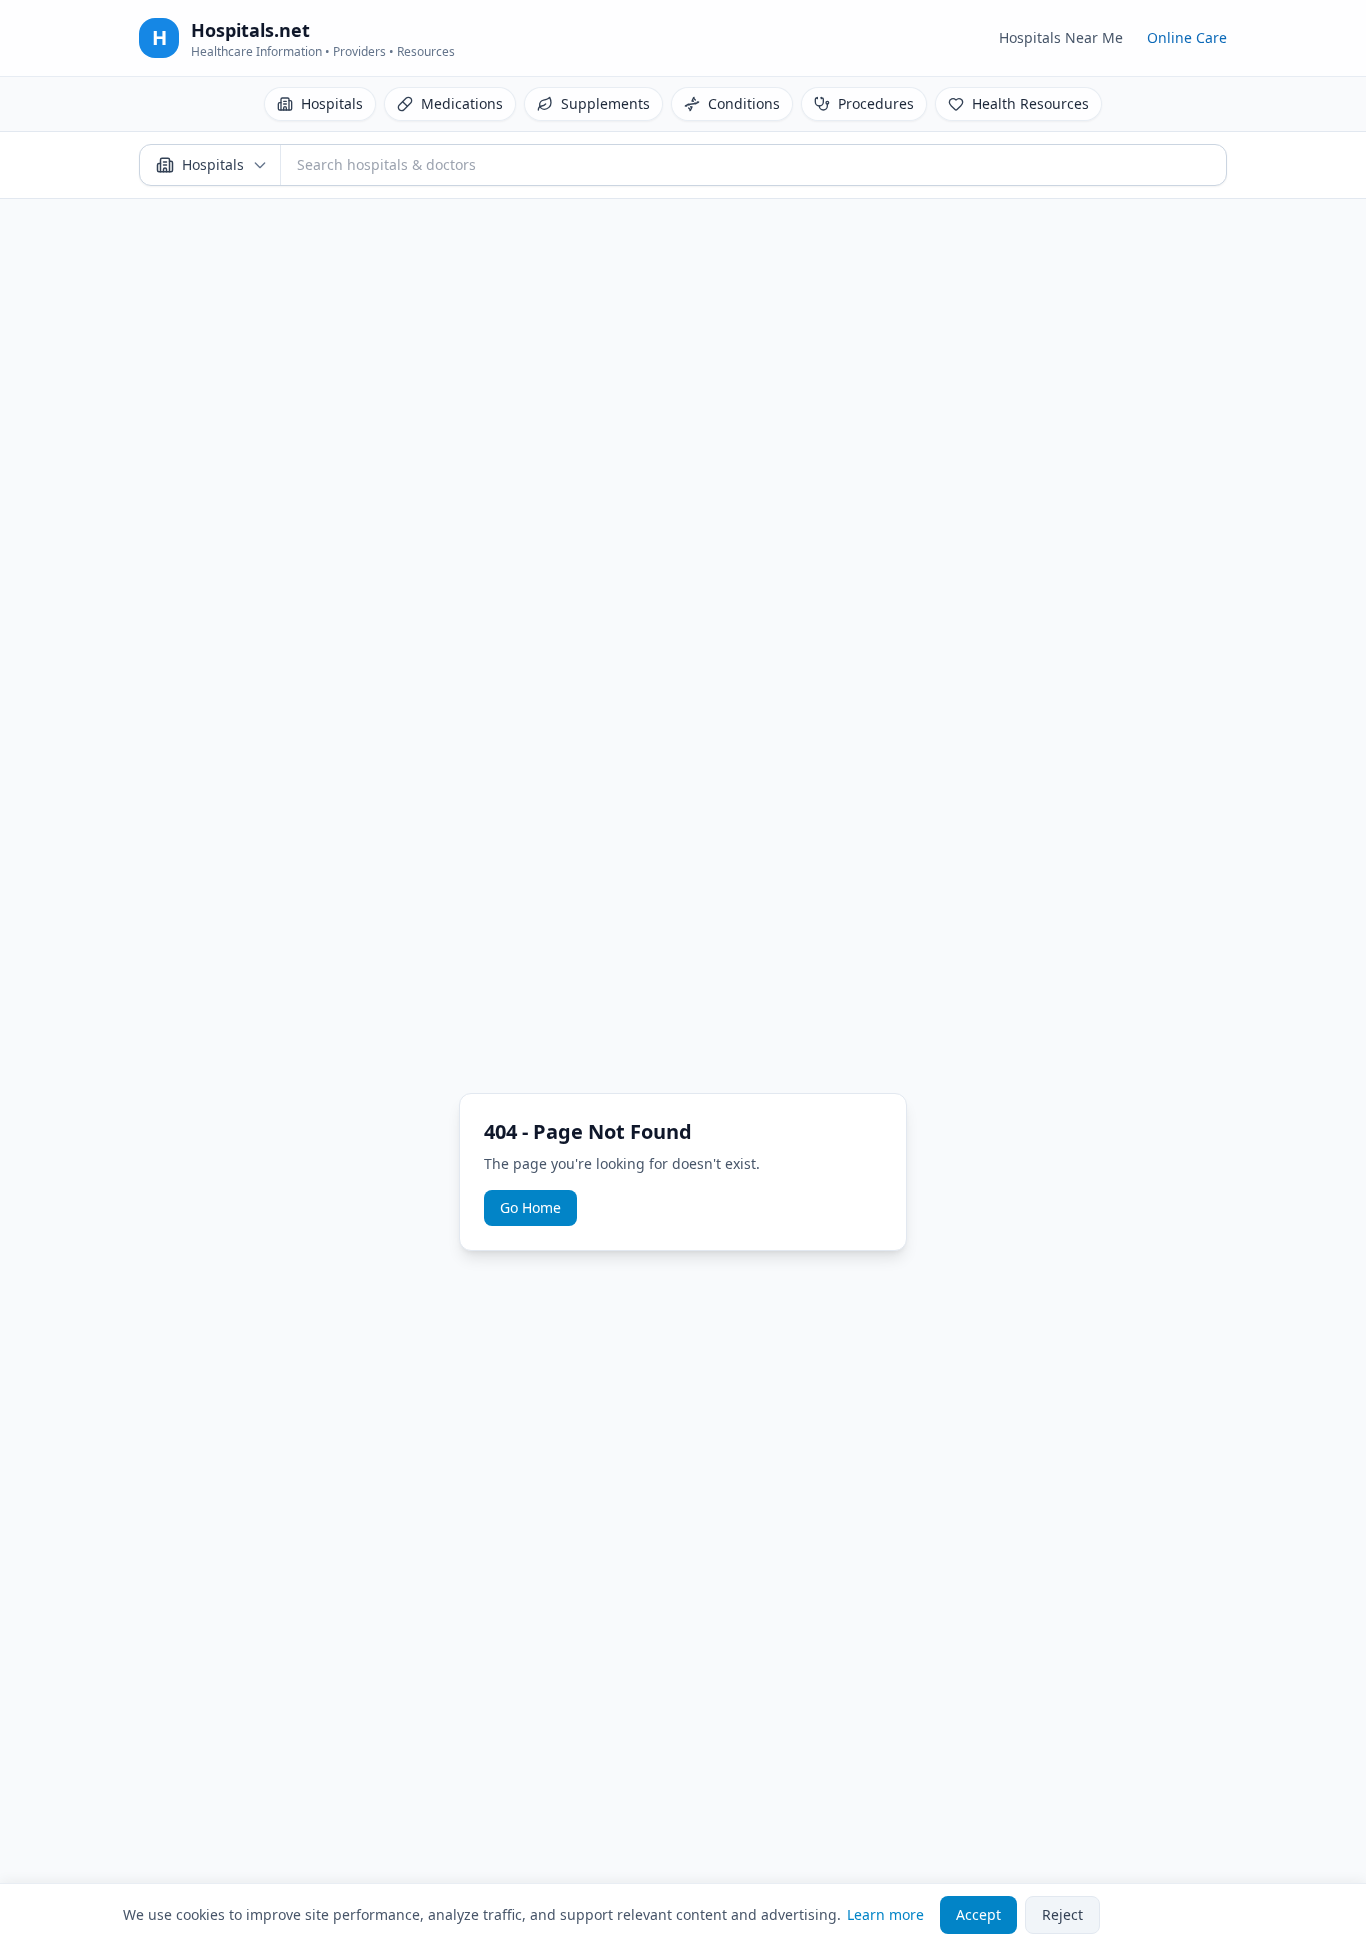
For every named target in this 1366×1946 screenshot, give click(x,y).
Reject (1062, 1914)
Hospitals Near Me (1061, 37)
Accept (978, 1914)
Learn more (885, 1914)
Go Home (530, 1207)
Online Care (1187, 37)
